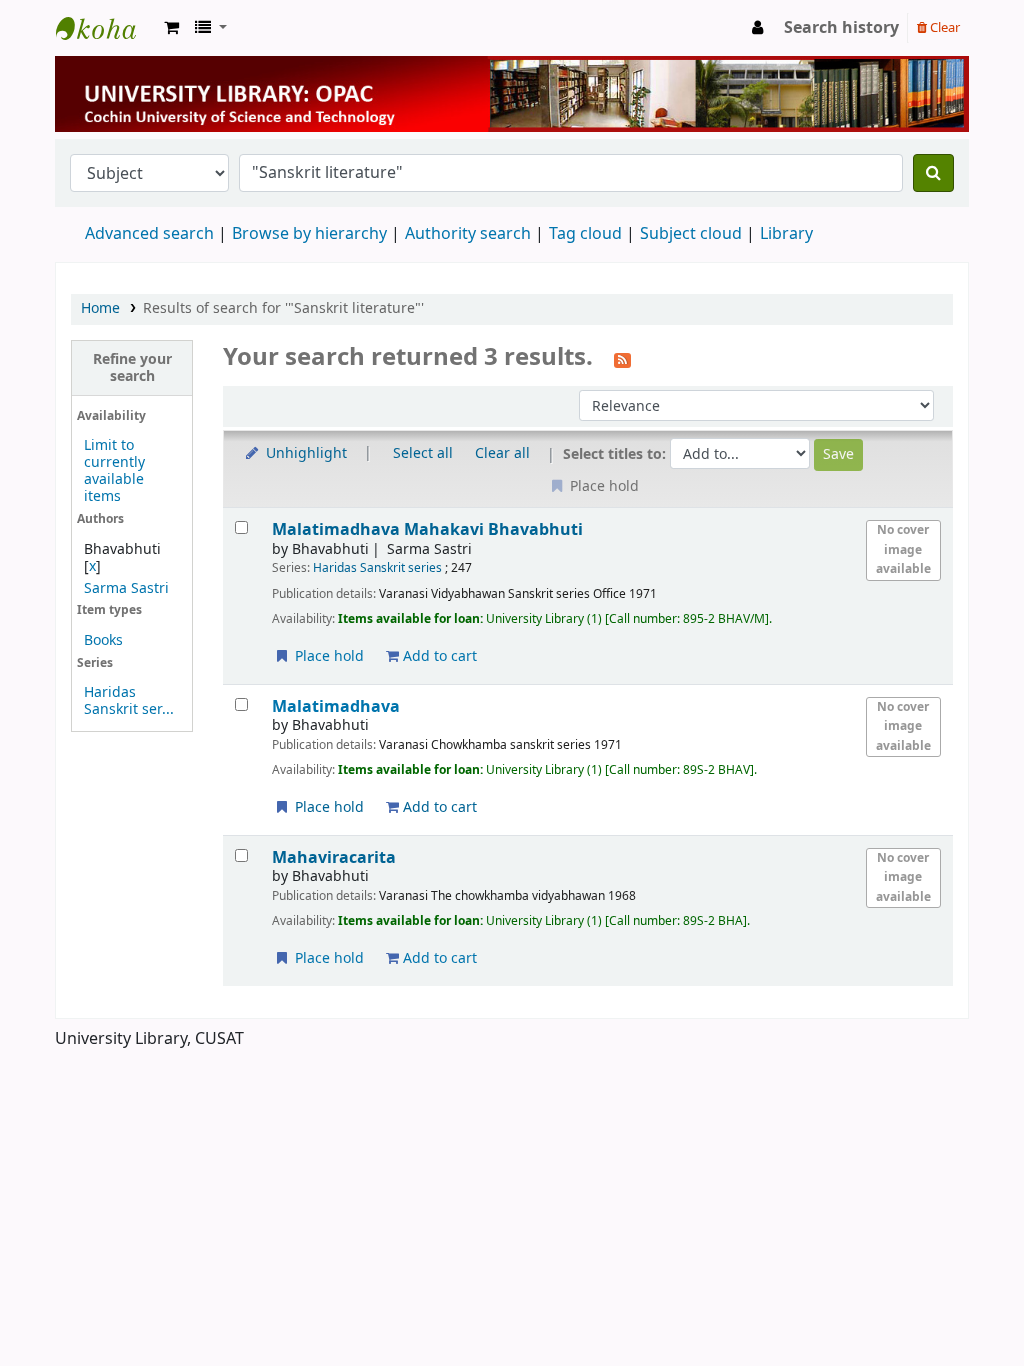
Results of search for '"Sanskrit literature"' (283, 308)
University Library (106, 28)
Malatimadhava (427, 529)
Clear (943, 27)
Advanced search (149, 234)
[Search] (933, 173)
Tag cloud (585, 234)
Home (100, 308)
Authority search (468, 234)
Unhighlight (304, 453)
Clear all (502, 453)
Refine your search (132, 368)
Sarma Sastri (126, 588)
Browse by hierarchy (309, 234)
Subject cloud (691, 234)
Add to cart (438, 656)
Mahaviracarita (334, 857)
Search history (841, 28)
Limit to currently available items (114, 471)
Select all (423, 453)
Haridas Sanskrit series (377, 568)
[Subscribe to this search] (622, 359)
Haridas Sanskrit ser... (129, 701)
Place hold (327, 656)
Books (103, 640)
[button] (171, 28)
